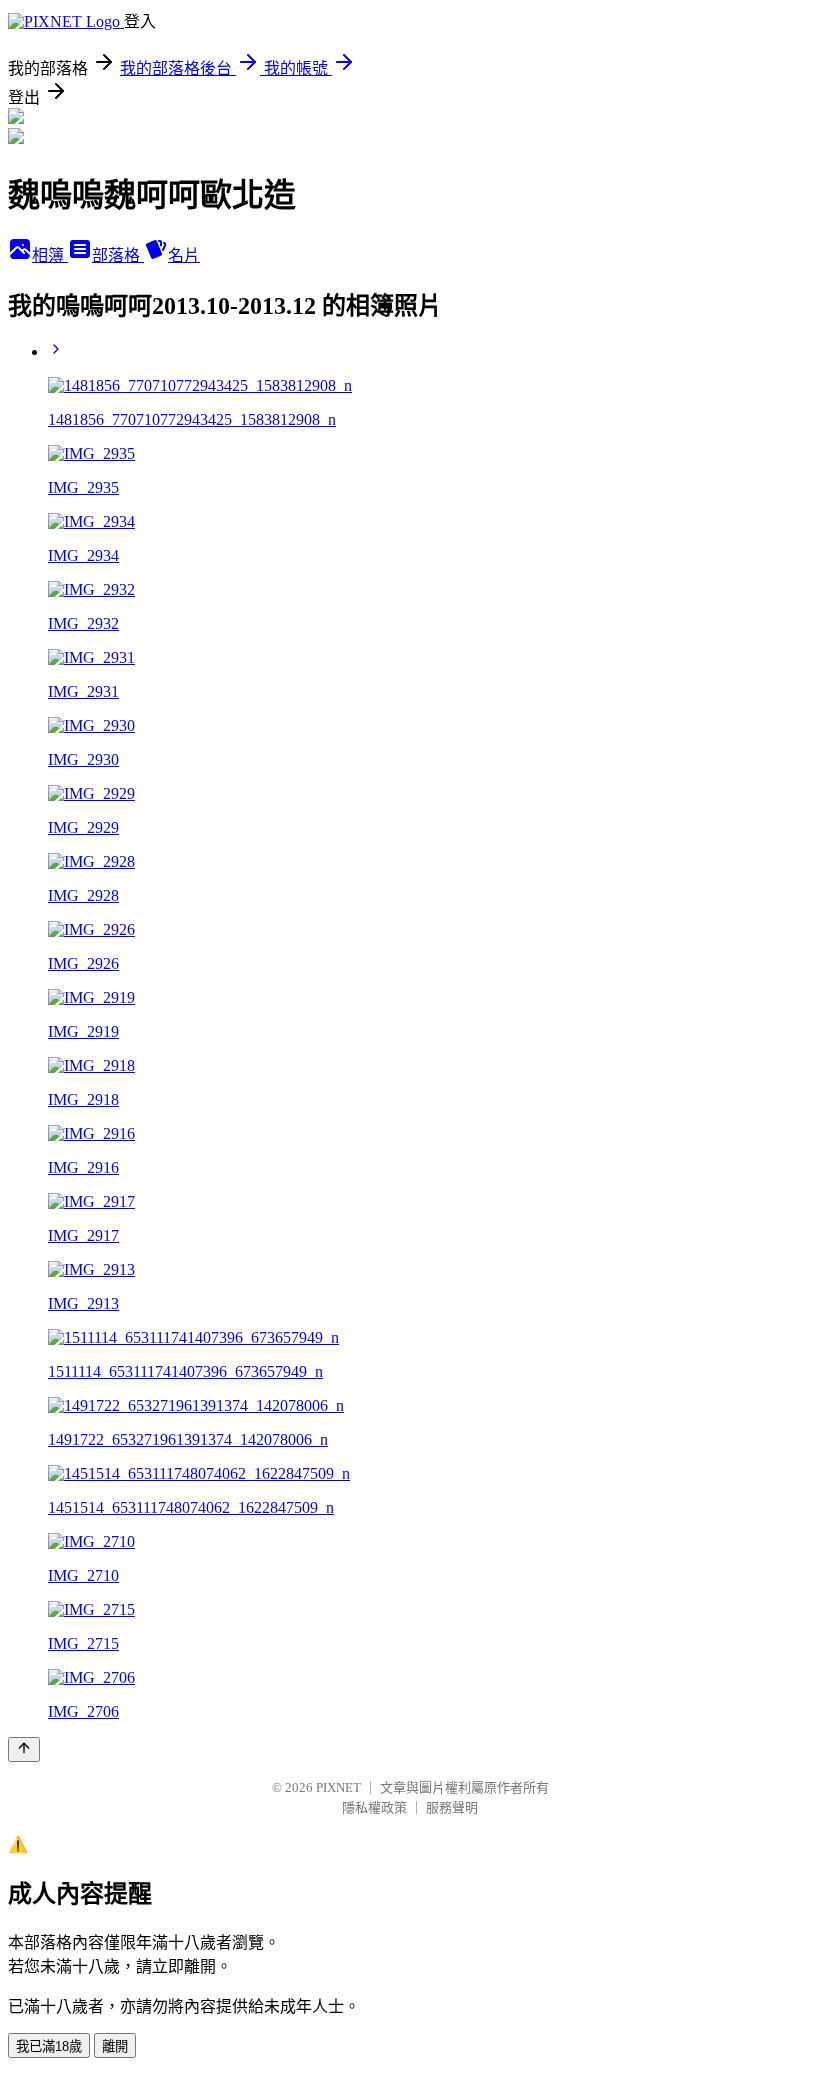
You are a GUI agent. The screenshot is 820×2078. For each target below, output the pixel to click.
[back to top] (24, 1749)
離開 (115, 2046)
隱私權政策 (374, 1807)
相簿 (50, 255)
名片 (184, 255)
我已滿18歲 (49, 2046)
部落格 (118, 255)
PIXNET (338, 1787)
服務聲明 (452, 1807)
